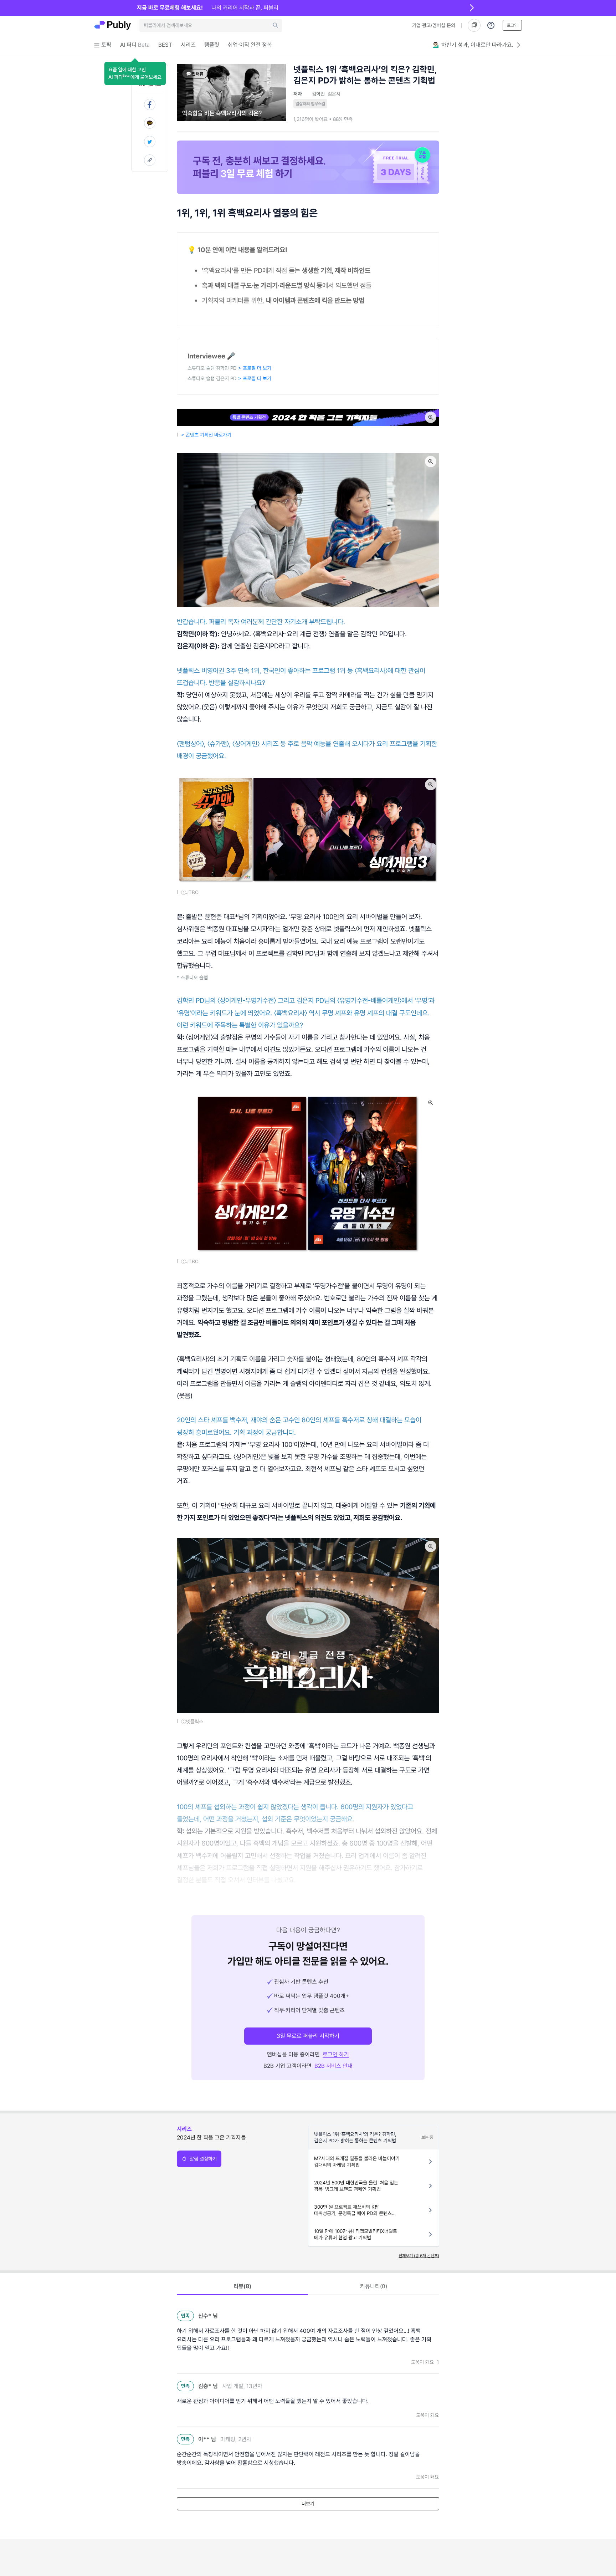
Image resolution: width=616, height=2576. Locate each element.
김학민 (318, 94)
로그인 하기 (336, 2054)
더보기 (308, 2504)
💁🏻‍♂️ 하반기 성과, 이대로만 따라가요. (473, 45)
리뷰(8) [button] (242, 2286)
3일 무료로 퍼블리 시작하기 (308, 2036)
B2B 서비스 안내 (333, 2066)
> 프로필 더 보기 (255, 368)
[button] (135, 73)
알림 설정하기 (203, 2159)
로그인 (512, 25)
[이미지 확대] (431, 417)
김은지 (334, 94)
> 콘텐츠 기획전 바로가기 (207, 435)
